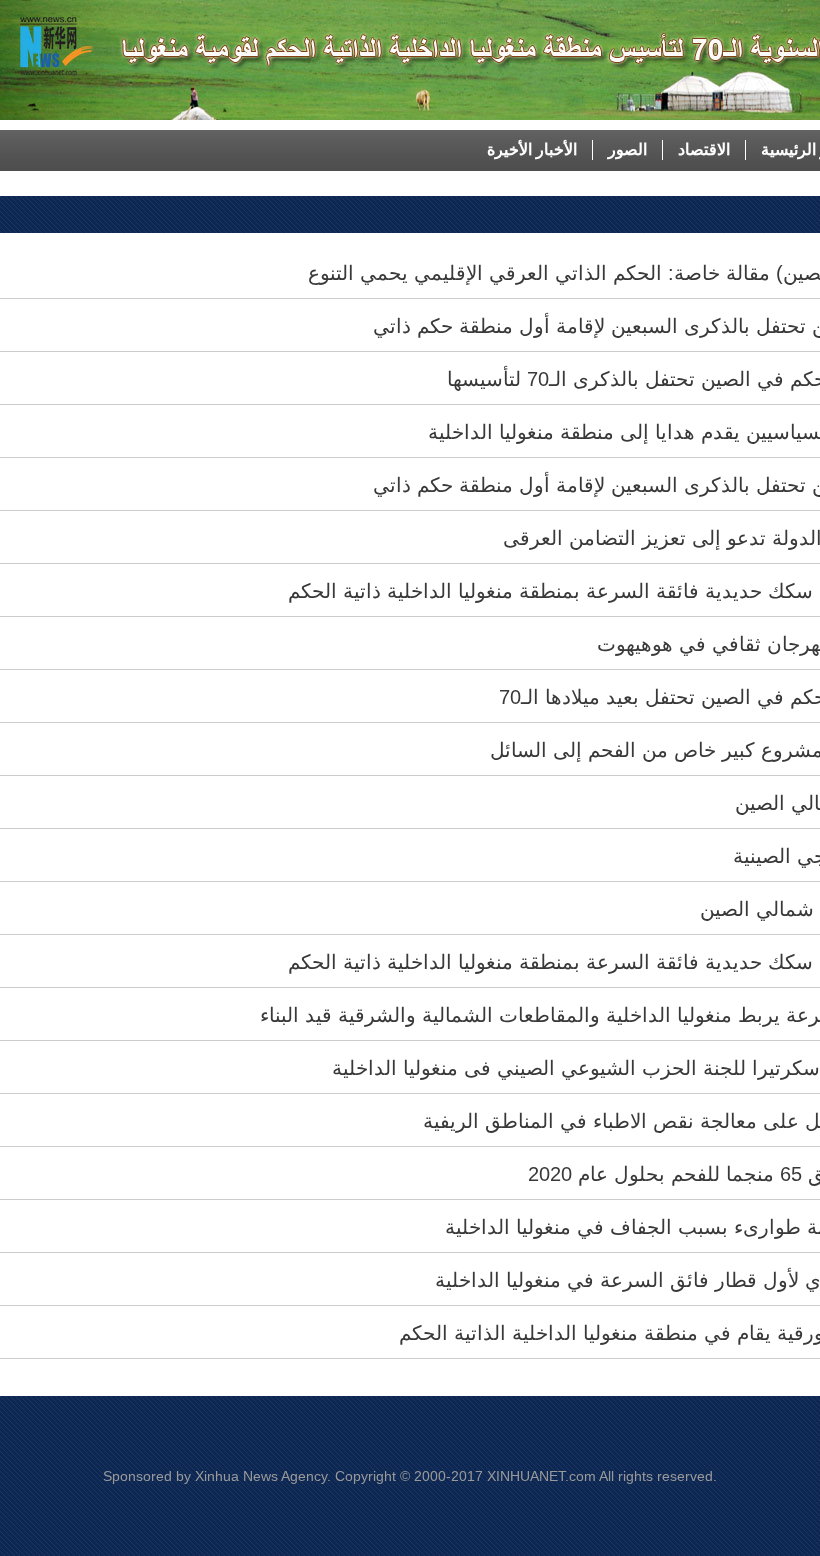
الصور (627, 149)
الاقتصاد (704, 149)
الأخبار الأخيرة (532, 149)
